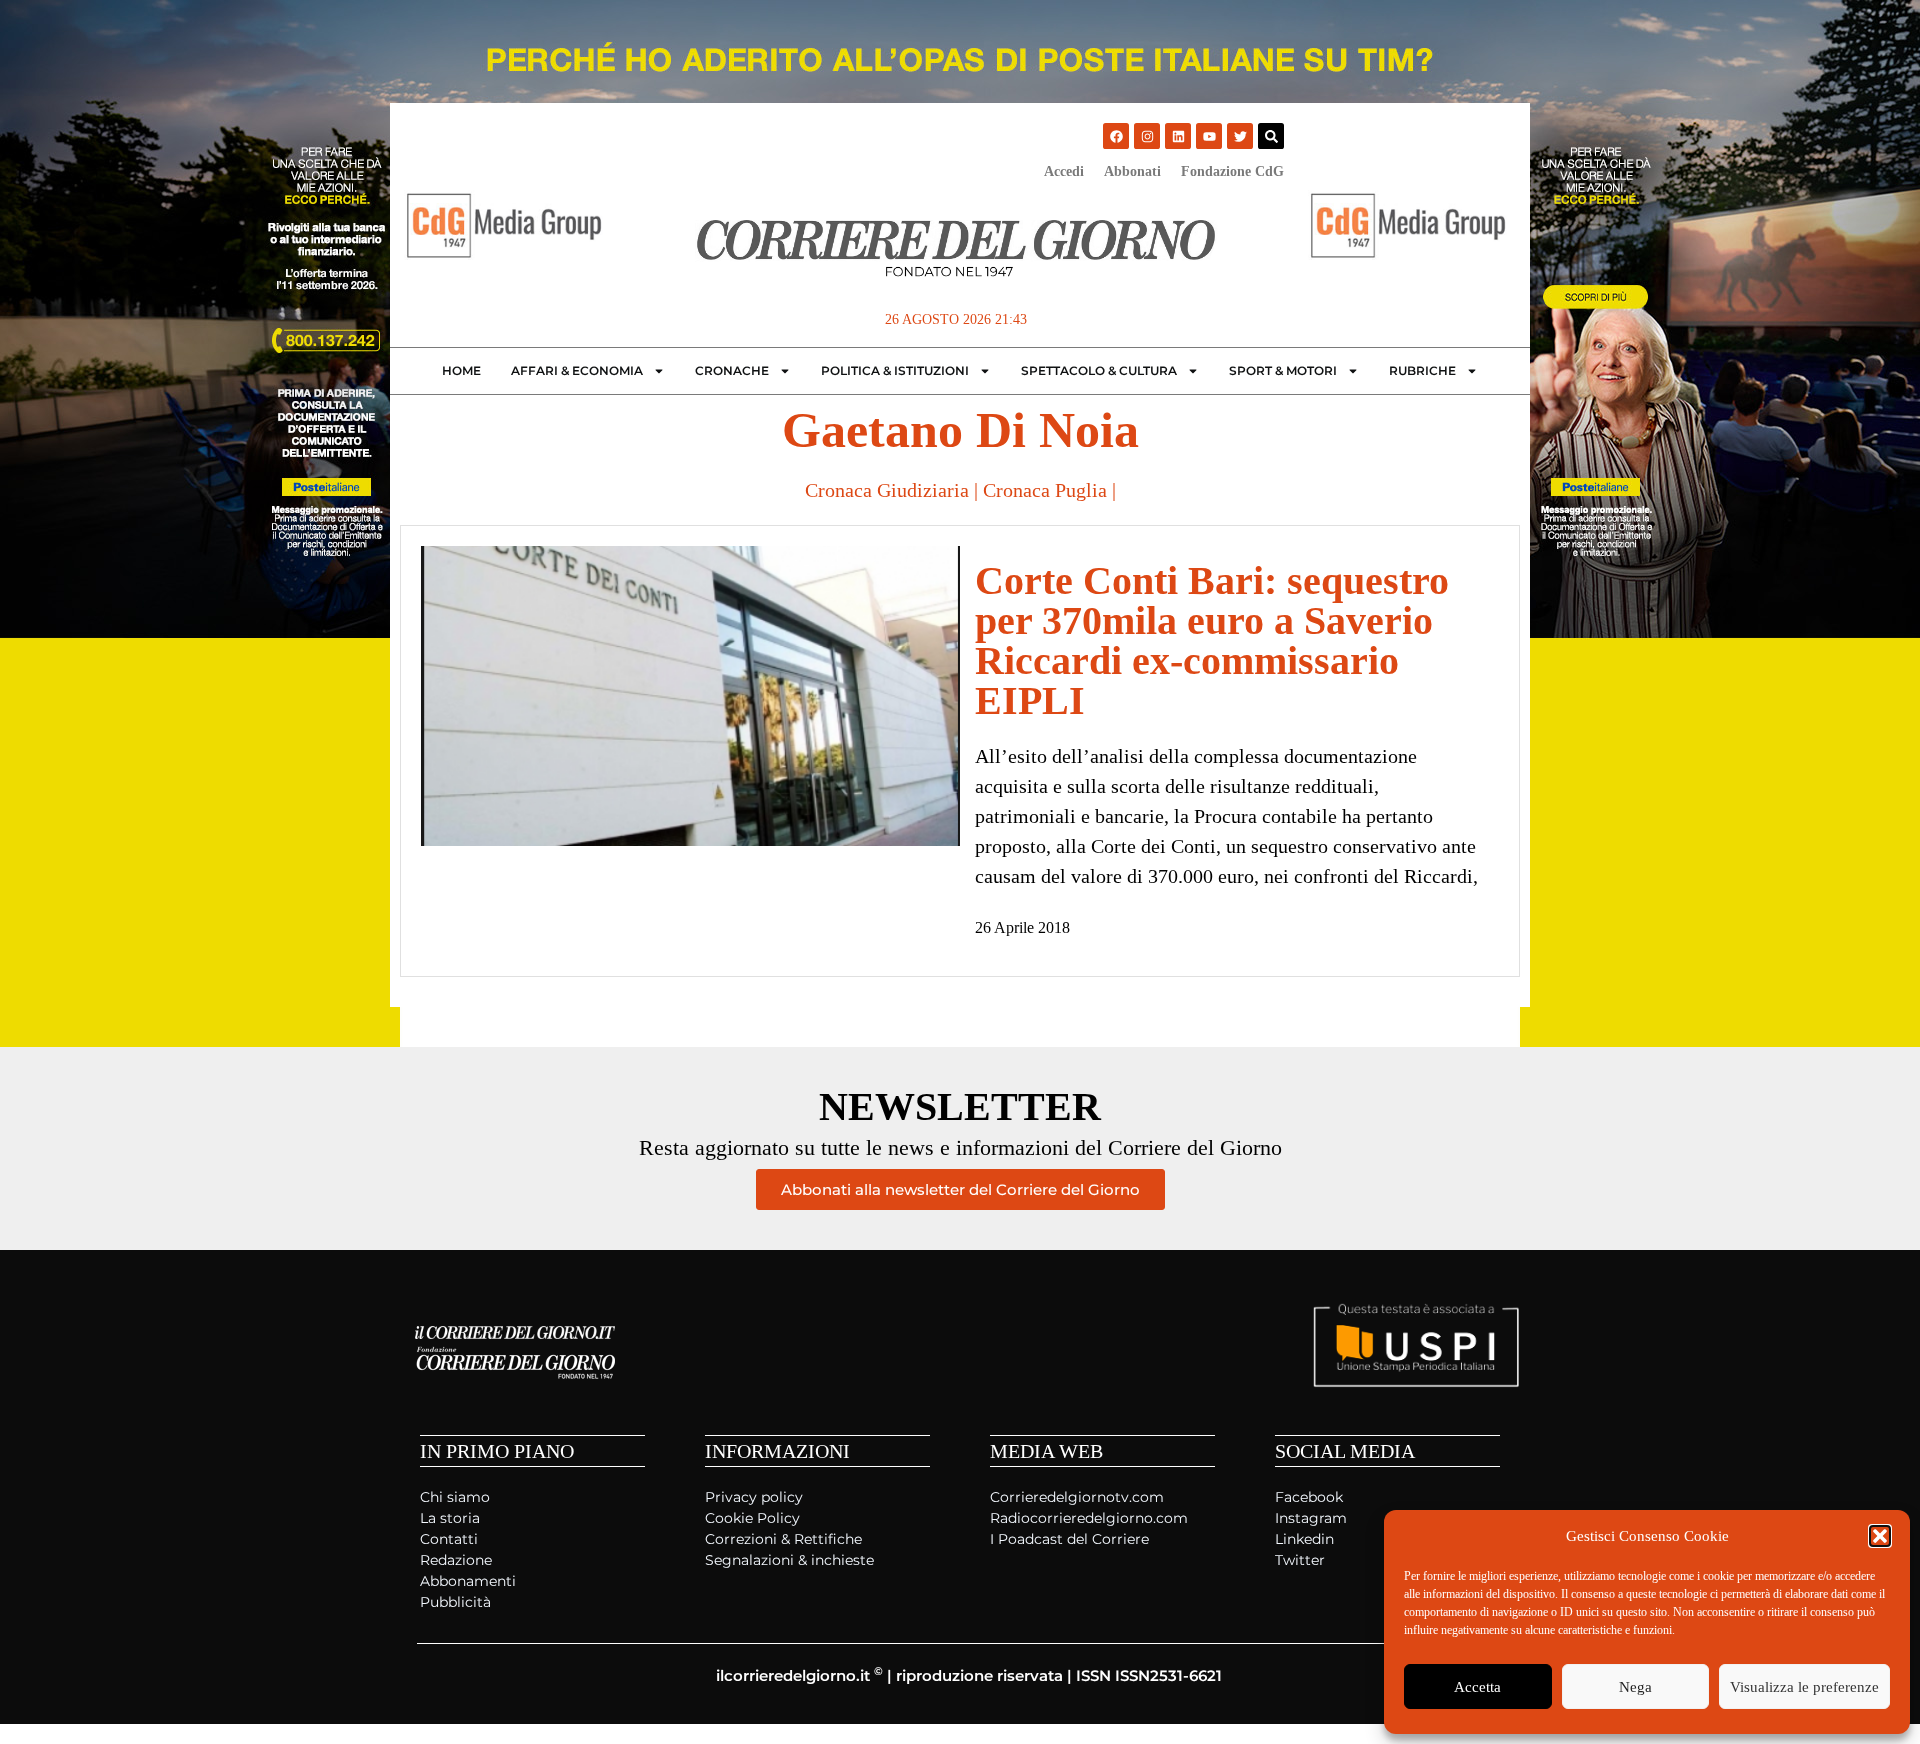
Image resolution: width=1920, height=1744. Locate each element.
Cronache (732, 370)
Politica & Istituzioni (895, 370)
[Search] (1271, 136)
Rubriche (1422, 370)
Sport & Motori (1283, 370)
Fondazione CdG (1232, 171)
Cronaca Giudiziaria (887, 490)
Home (461, 370)
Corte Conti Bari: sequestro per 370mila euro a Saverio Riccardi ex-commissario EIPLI (1212, 640)
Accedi (1064, 171)
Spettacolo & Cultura (1099, 370)
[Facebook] (1116, 136)
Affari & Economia (577, 370)
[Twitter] (1240, 136)
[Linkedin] (1178, 136)
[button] (1880, 1536)
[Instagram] (1147, 136)
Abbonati (1132, 171)
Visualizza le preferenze (1804, 1687)
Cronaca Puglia (1045, 490)
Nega (1635, 1687)
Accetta (1477, 1687)
